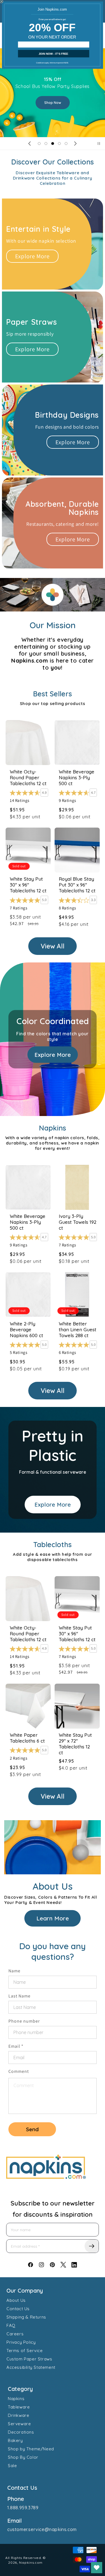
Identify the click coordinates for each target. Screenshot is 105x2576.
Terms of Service (25, 2351)
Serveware (19, 2424)
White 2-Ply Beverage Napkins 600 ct (26, 1329)
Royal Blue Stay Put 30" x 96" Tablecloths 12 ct (77, 885)
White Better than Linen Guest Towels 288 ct (78, 1329)
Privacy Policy (21, 2342)
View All (53, 946)
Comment (19, 2071)
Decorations (21, 2432)
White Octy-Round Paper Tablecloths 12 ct (28, 777)
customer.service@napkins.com (42, 2529)
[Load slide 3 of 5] (53, 144)
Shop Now (53, 93)
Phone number (24, 2021)
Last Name (19, 1996)
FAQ (11, 2325)
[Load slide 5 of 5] (66, 144)
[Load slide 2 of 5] (46, 144)
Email (16, 2046)
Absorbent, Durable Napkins (62, 508)
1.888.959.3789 (23, 2508)
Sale (12, 2466)
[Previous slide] (30, 144)
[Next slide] (76, 144)
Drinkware (18, 2415)
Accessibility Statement (31, 2367)
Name (14, 1971)
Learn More (53, 1918)
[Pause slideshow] (99, 144)
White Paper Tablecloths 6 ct (27, 1738)
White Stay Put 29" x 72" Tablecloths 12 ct (75, 1744)
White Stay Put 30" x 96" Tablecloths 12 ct (28, 885)
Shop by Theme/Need (31, 2449)
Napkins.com (31, 2562)
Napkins (16, 2399)
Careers (15, 2334)
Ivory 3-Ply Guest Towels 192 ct (78, 1222)
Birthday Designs (67, 415)
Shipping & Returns (26, 2317)
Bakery (15, 2440)
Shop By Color (23, 2457)
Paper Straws (32, 322)
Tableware (19, 2407)
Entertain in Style (38, 229)
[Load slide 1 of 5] (39, 144)
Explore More (32, 256)
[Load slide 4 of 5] (59, 144)
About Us (16, 2300)
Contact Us (18, 2309)
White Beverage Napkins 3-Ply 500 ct (77, 777)
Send (32, 2129)
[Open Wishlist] (97, 2568)
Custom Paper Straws (29, 2359)
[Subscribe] (92, 2246)
